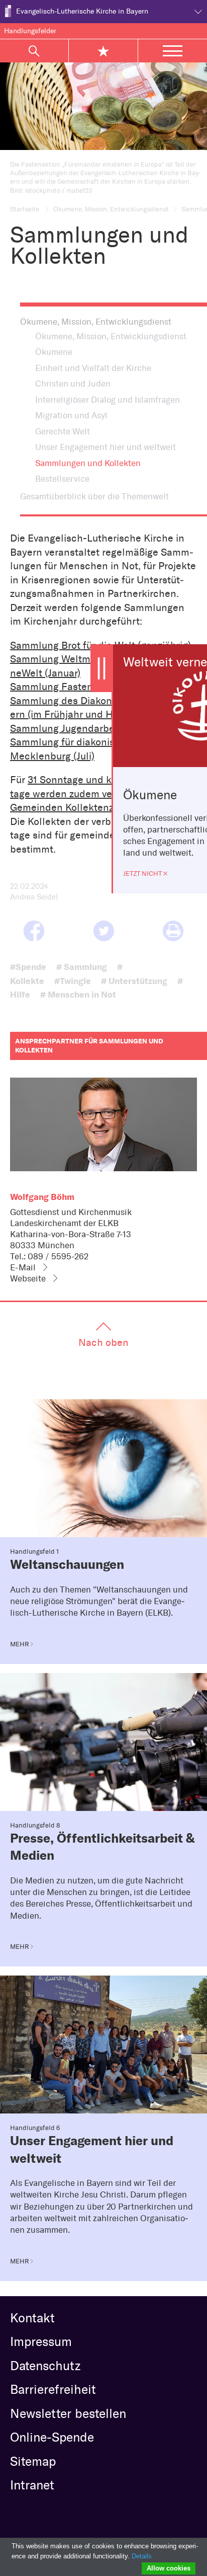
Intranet (32, 2485)
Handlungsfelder (30, 31)
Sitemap (33, 2461)
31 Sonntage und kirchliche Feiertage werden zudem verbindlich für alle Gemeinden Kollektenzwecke (99, 793)
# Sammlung (82, 967)
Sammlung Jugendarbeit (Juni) (79, 728)
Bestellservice (62, 479)
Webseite (28, 1278)
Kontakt (32, 2318)
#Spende (28, 967)
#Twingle (73, 981)
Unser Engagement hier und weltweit (106, 447)
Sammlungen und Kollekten (88, 463)
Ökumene (54, 352)
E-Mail (23, 1267)
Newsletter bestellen (68, 2413)
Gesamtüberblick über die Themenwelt (94, 496)
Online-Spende (52, 2437)
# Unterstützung (134, 981)
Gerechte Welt (63, 431)
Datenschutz (45, 2366)
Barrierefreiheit (53, 2389)
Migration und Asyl (71, 415)
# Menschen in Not (78, 994)
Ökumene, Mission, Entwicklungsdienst (111, 209)
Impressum (41, 2341)
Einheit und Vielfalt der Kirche (93, 368)
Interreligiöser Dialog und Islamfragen (108, 400)
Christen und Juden (73, 384)
